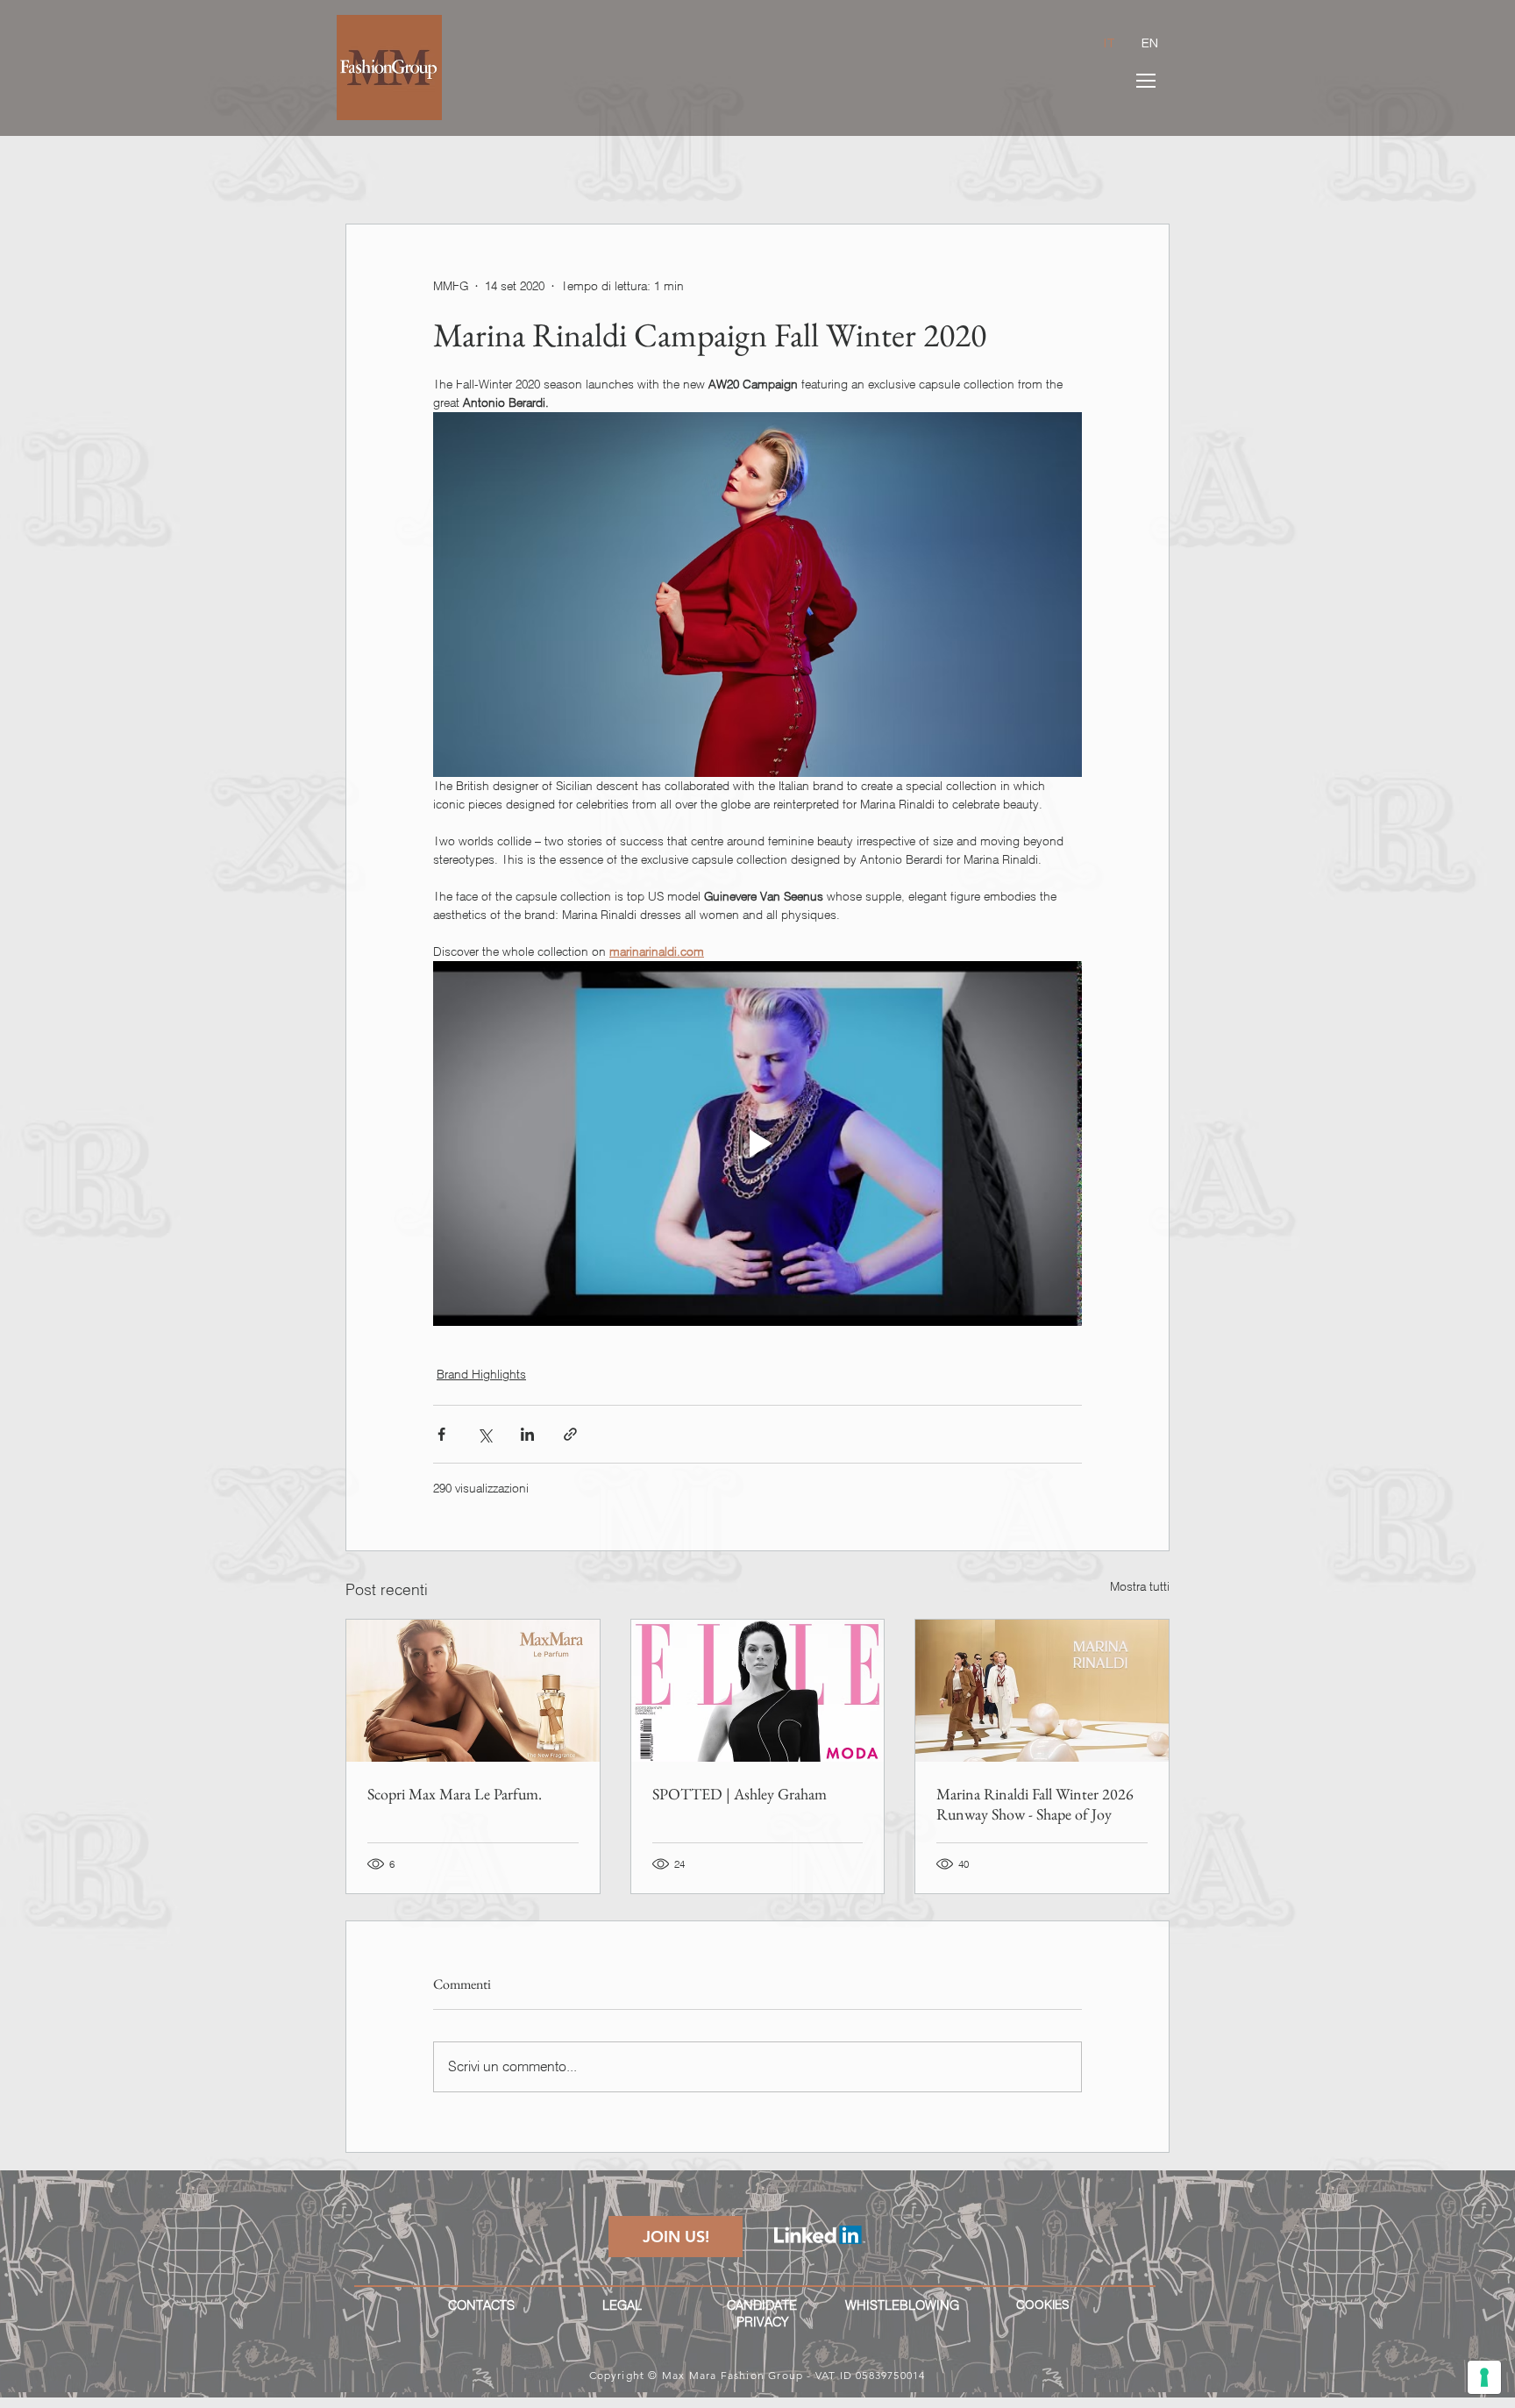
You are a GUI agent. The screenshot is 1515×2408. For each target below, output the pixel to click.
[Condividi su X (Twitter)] (484, 1434)
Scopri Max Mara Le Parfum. (455, 1794)
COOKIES (1042, 2305)
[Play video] (757, 1143)
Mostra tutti (1140, 1586)
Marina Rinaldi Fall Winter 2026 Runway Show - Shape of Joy (1035, 1804)
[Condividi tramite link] (570, 1434)
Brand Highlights (481, 1374)
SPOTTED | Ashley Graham (740, 1794)
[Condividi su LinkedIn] (527, 1434)
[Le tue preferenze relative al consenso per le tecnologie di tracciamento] (1484, 2377)
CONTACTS (481, 2305)
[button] (1146, 81)
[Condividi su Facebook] (441, 1434)
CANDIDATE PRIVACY (762, 2314)
